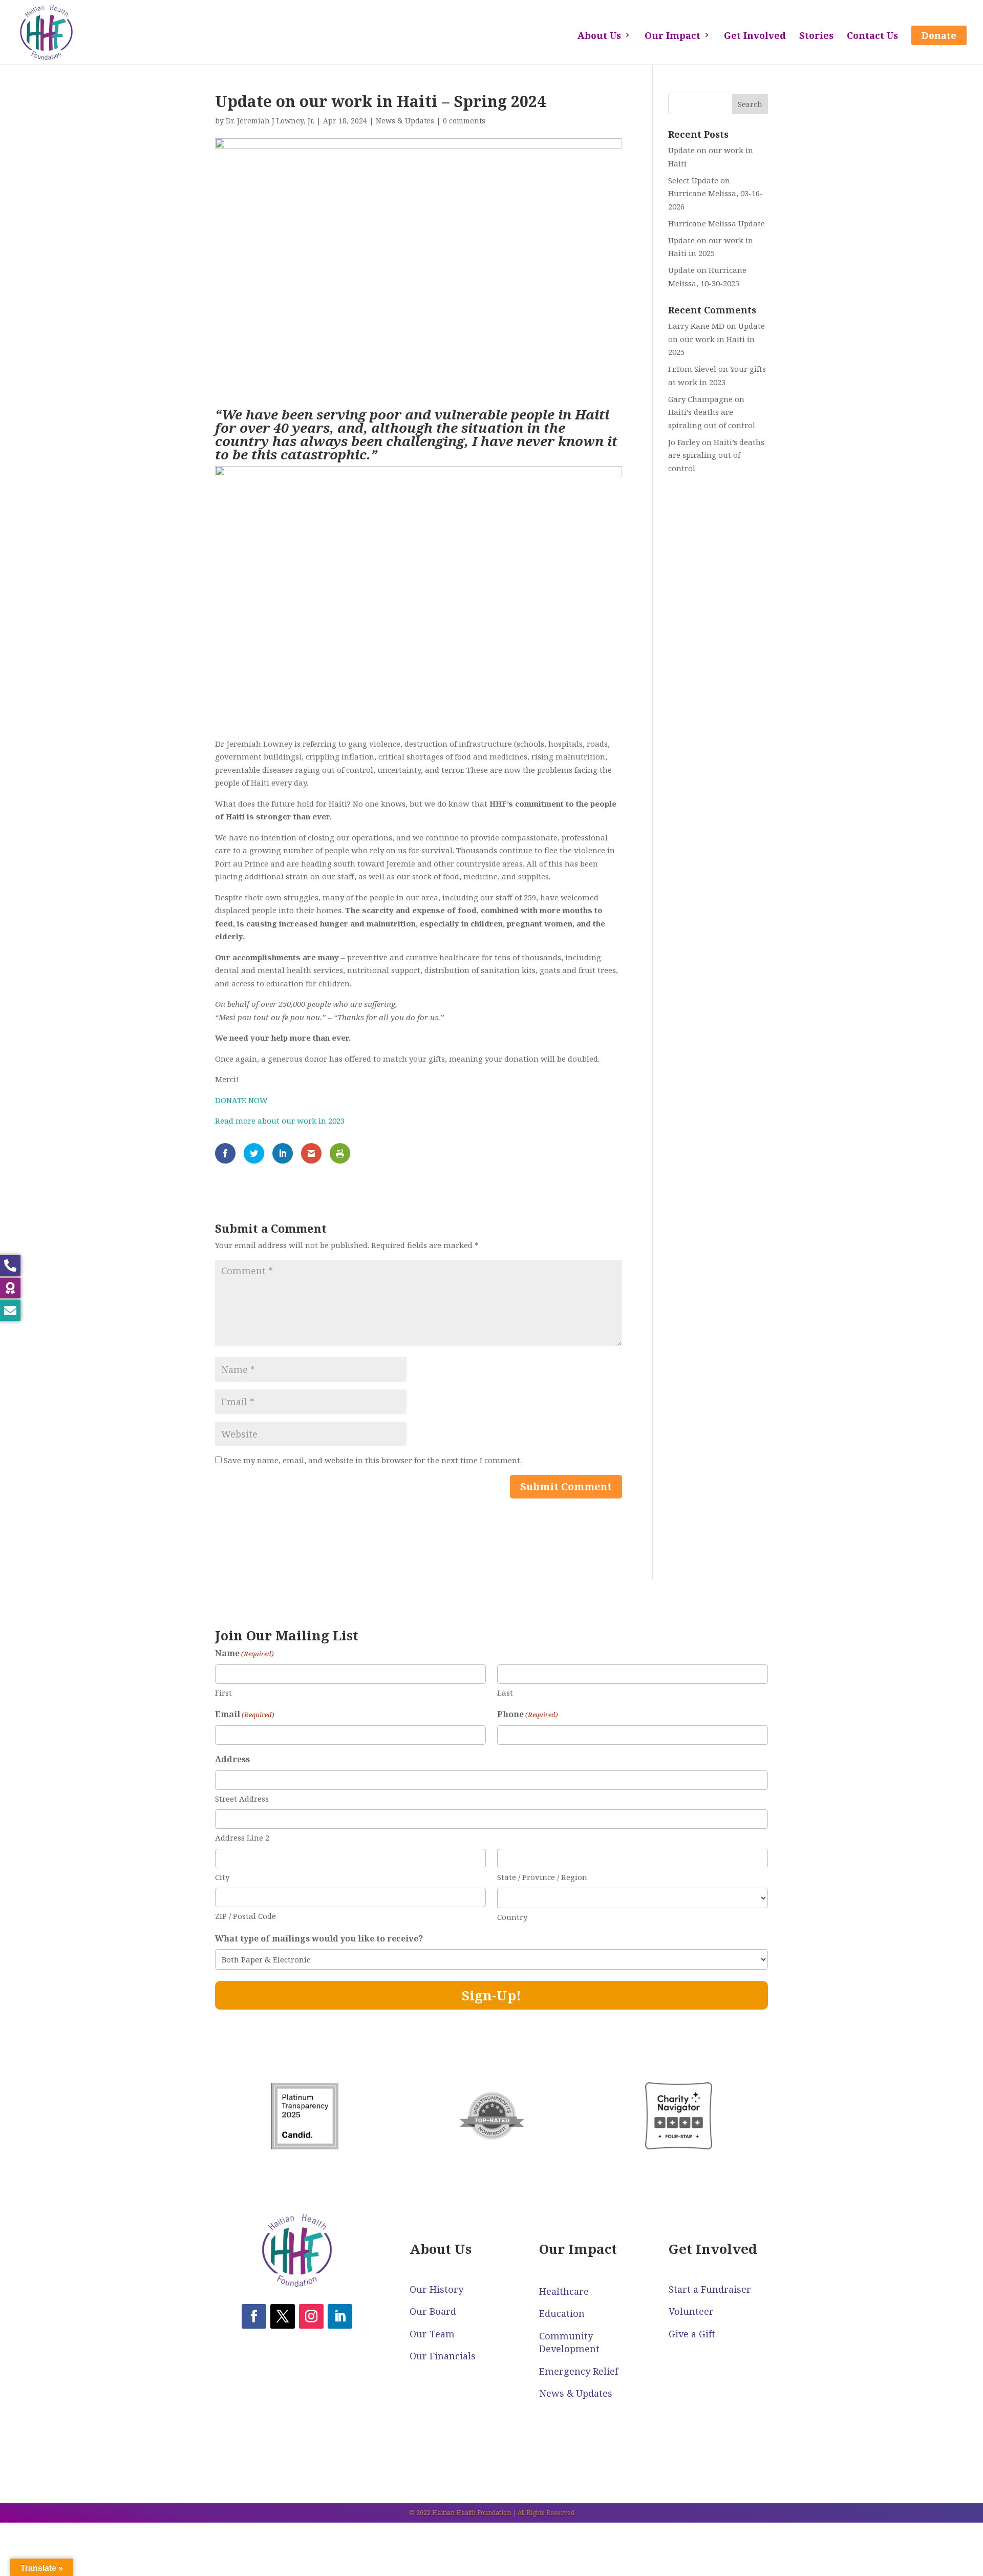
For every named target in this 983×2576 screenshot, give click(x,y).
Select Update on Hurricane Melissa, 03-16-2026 (715, 193)
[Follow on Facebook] (254, 2316)
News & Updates (405, 121)
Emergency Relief (579, 2371)
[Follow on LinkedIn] (340, 2316)
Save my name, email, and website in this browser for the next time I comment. (373, 1460)
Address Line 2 (242, 1838)
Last (505, 1693)
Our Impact (672, 37)
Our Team (432, 2334)
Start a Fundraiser (710, 2289)
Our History (436, 2289)
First (223, 1693)
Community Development (569, 2342)
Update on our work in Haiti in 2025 (717, 339)
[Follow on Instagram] (311, 2316)
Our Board (433, 2311)
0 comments (464, 121)
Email (245, 1714)
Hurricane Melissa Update (717, 223)
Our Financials (443, 2356)
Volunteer (691, 2311)
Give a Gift (692, 2334)
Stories (816, 37)
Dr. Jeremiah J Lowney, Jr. (270, 121)
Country (512, 1917)
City (222, 1877)
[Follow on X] (283, 2316)
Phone (528, 1714)
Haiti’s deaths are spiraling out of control (716, 455)
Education (562, 2313)
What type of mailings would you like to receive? (319, 1938)
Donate (939, 35)
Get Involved (755, 37)
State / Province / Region (542, 1877)
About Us (599, 37)
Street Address (242, 1799)
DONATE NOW (241, 1100)
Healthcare (564, 2291)
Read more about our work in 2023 (280, 1121)
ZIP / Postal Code (245, 1916)
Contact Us (872, 37)
